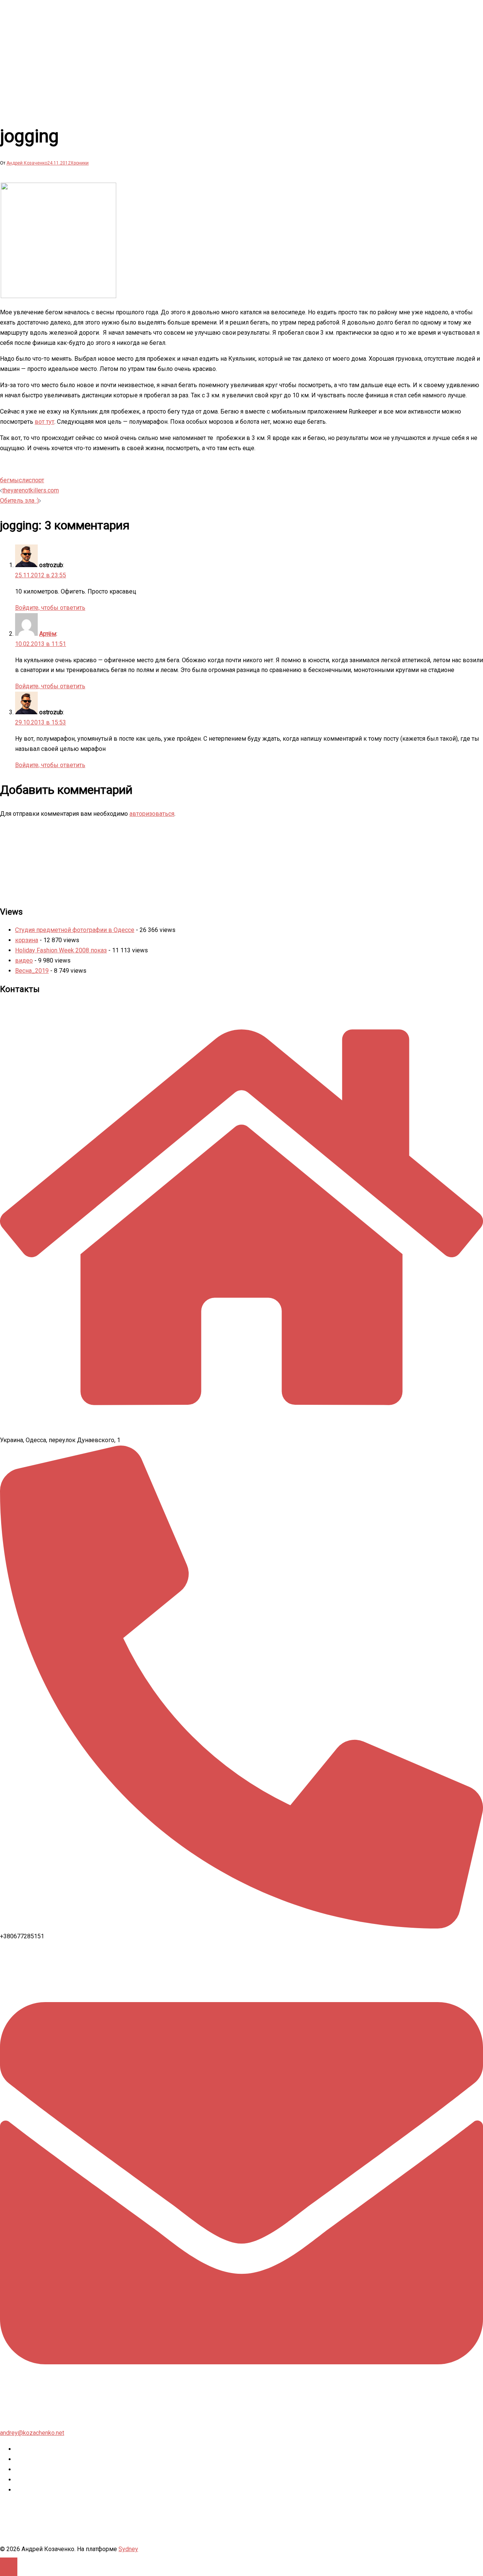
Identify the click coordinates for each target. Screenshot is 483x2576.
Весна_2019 (32, 971)
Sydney (128, 2549)
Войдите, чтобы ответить (50, 608)
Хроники (80, 163)
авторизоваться (152, 814)
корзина (27, 940)
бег (5, 480)
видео (24, 960)
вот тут (45, 422)
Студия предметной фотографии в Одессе (75, 930)
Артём (48, 634)
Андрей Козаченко (27, 163)
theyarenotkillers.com (31, 490)
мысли (19, 480)
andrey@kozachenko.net (32, 2433)
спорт (36, 480)
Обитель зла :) (19, 501)
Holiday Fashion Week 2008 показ (61, 950)
